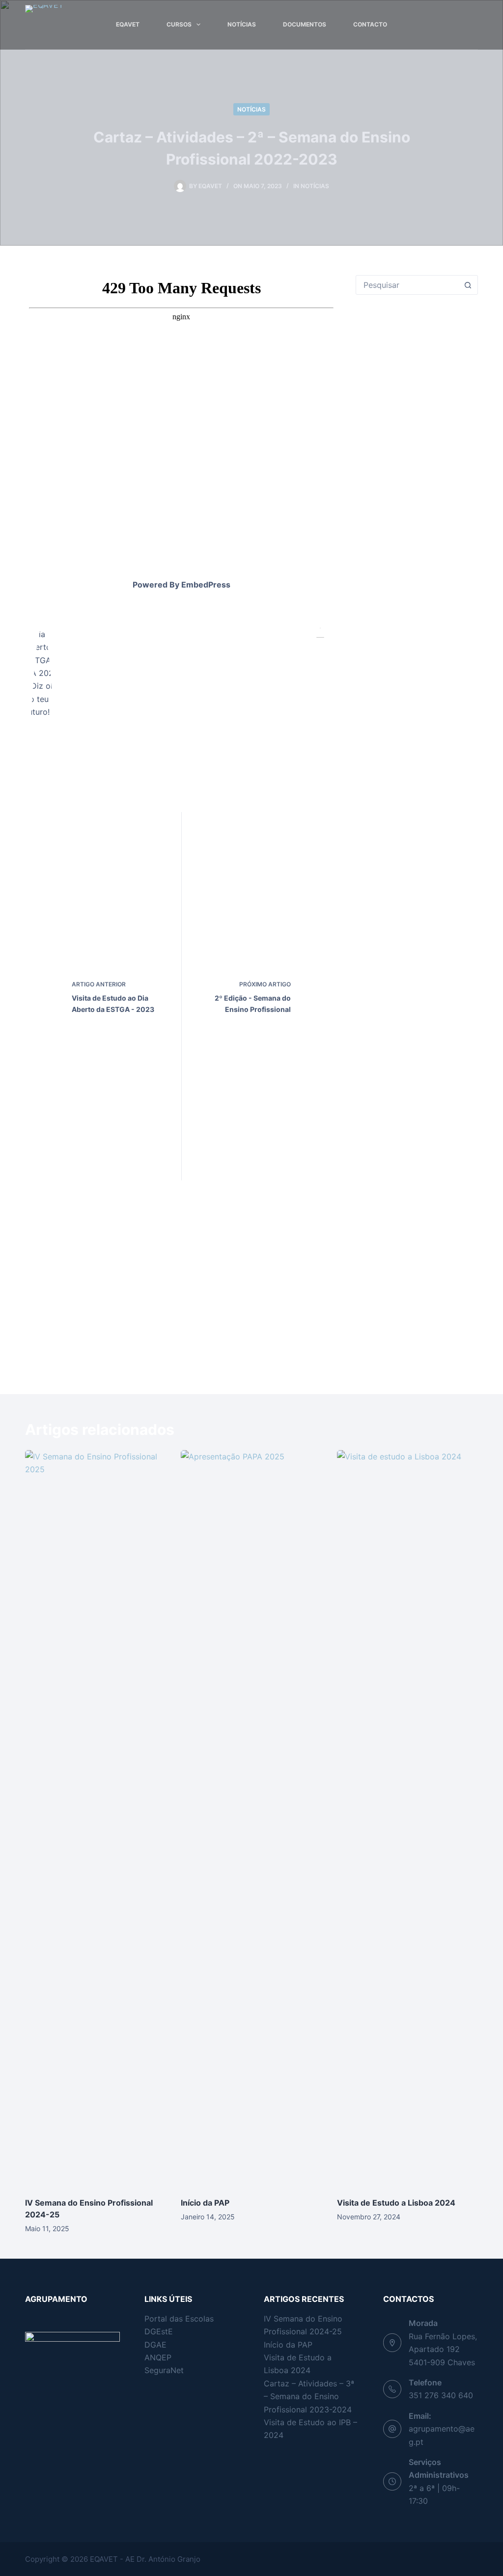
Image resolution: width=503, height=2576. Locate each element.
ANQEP (158, 2357)
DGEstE (159, 2331)
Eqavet (128, 24)
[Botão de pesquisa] (468, 285)
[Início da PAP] (251, 1819)
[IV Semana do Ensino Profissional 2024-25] (96, 1819)
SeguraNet (164, 2370)
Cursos (179, 24)
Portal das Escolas (179, 2319)
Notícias (242, 24)
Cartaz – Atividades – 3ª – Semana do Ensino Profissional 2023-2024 (309, 2396)
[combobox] (407, 285)
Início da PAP (205, 2203)
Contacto (370, 24)
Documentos (305, 24)
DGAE (155, 2345)
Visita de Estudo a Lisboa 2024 (396, 2203)
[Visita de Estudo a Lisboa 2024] (407, 1819)
